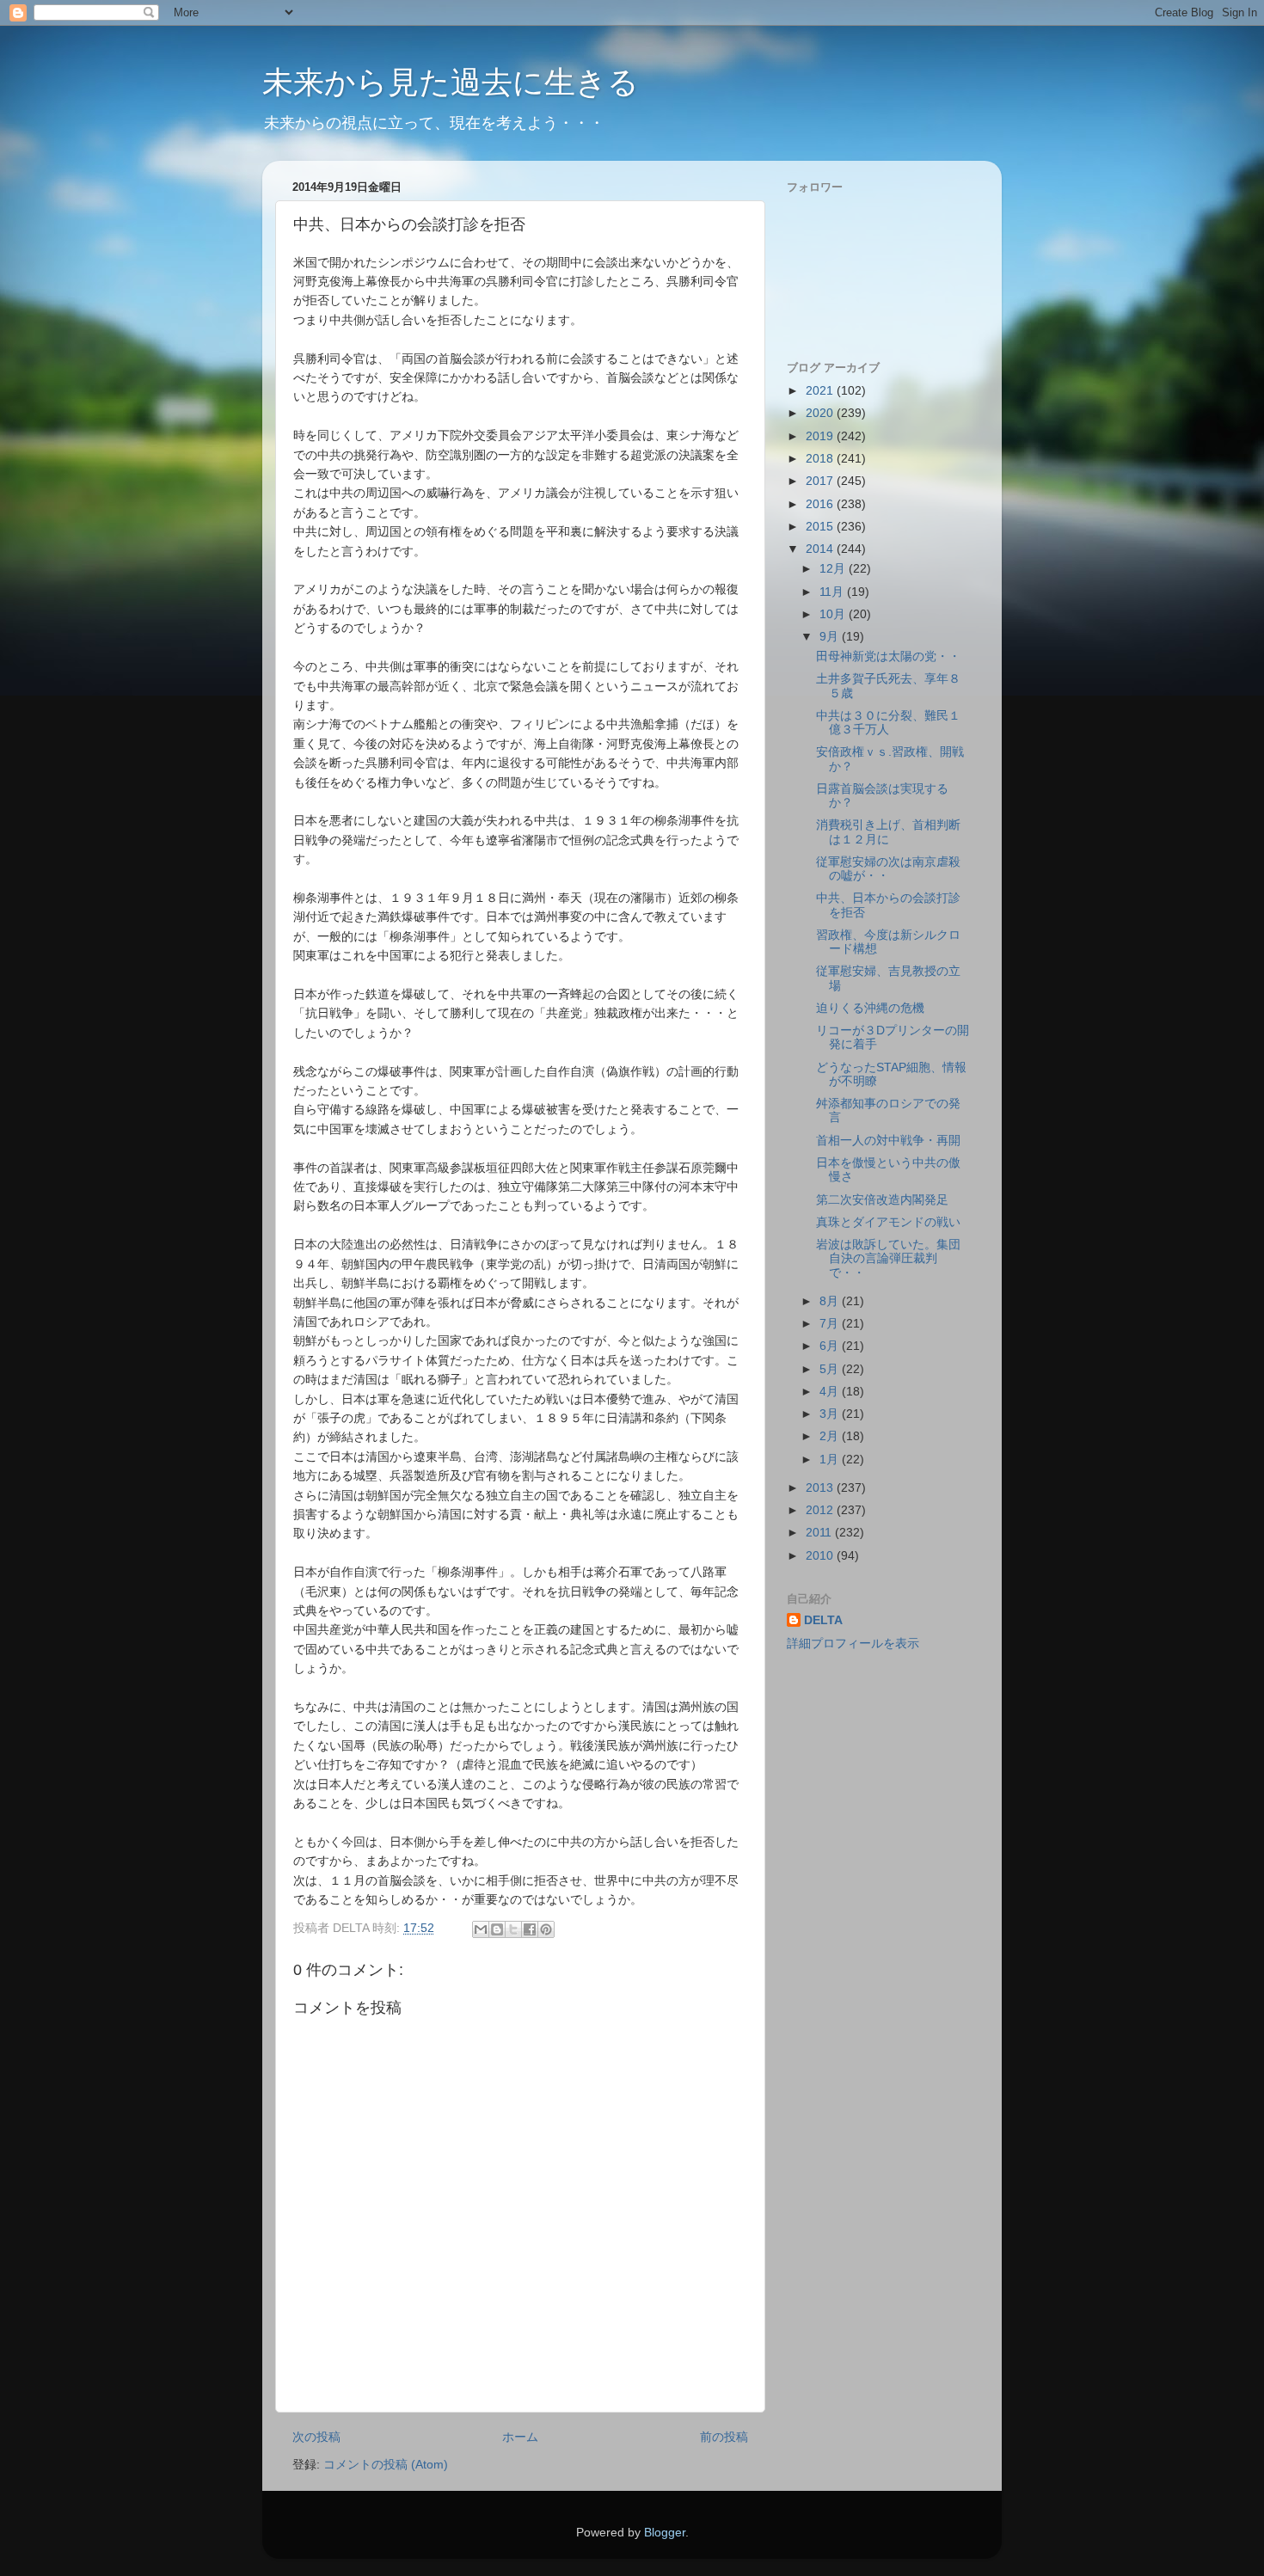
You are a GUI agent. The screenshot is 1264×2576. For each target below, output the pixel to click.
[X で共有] (513, 1929)
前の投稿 (724, 2437)
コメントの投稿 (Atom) (386, 2465)
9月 (831, 637)
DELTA (823, 1620)
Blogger (665, 2533)
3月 (831, 1414)
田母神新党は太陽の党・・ (888, 656)
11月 (833, 592)
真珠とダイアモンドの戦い (888, 1222)
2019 (821, 436)
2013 (821, 1488)
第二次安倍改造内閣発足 (882, 1200)
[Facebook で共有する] (530, 1929)
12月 (834, 569)
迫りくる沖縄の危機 (870, 1008)
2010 (821, 1556)
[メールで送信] (481, 1929)
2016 (821, 504)
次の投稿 (316, 2437)
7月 (831, 1324)
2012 (821, 1510)
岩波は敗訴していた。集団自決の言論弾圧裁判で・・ (888, 1258)
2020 (821, 413)
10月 (834, 614)
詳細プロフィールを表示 (853, 1644)
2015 (821, 527)
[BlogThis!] (497, 1929)
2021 (821, 391)
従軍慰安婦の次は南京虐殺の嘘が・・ (888, 869)
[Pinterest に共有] (546, 1929)
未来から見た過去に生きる (451, 82)
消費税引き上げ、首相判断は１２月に (888, 832)
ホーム (520, 2437)
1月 (831, 1460)
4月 (831, 1392)
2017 (821, 481)
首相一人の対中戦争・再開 (888, 1141)
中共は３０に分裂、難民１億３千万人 (888, 723)
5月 (831, 1369)
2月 (831, 1436)
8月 (831, 1301)
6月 (831, 1346)
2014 (821, 549)
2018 (821, 459)
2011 (820, 1533)
